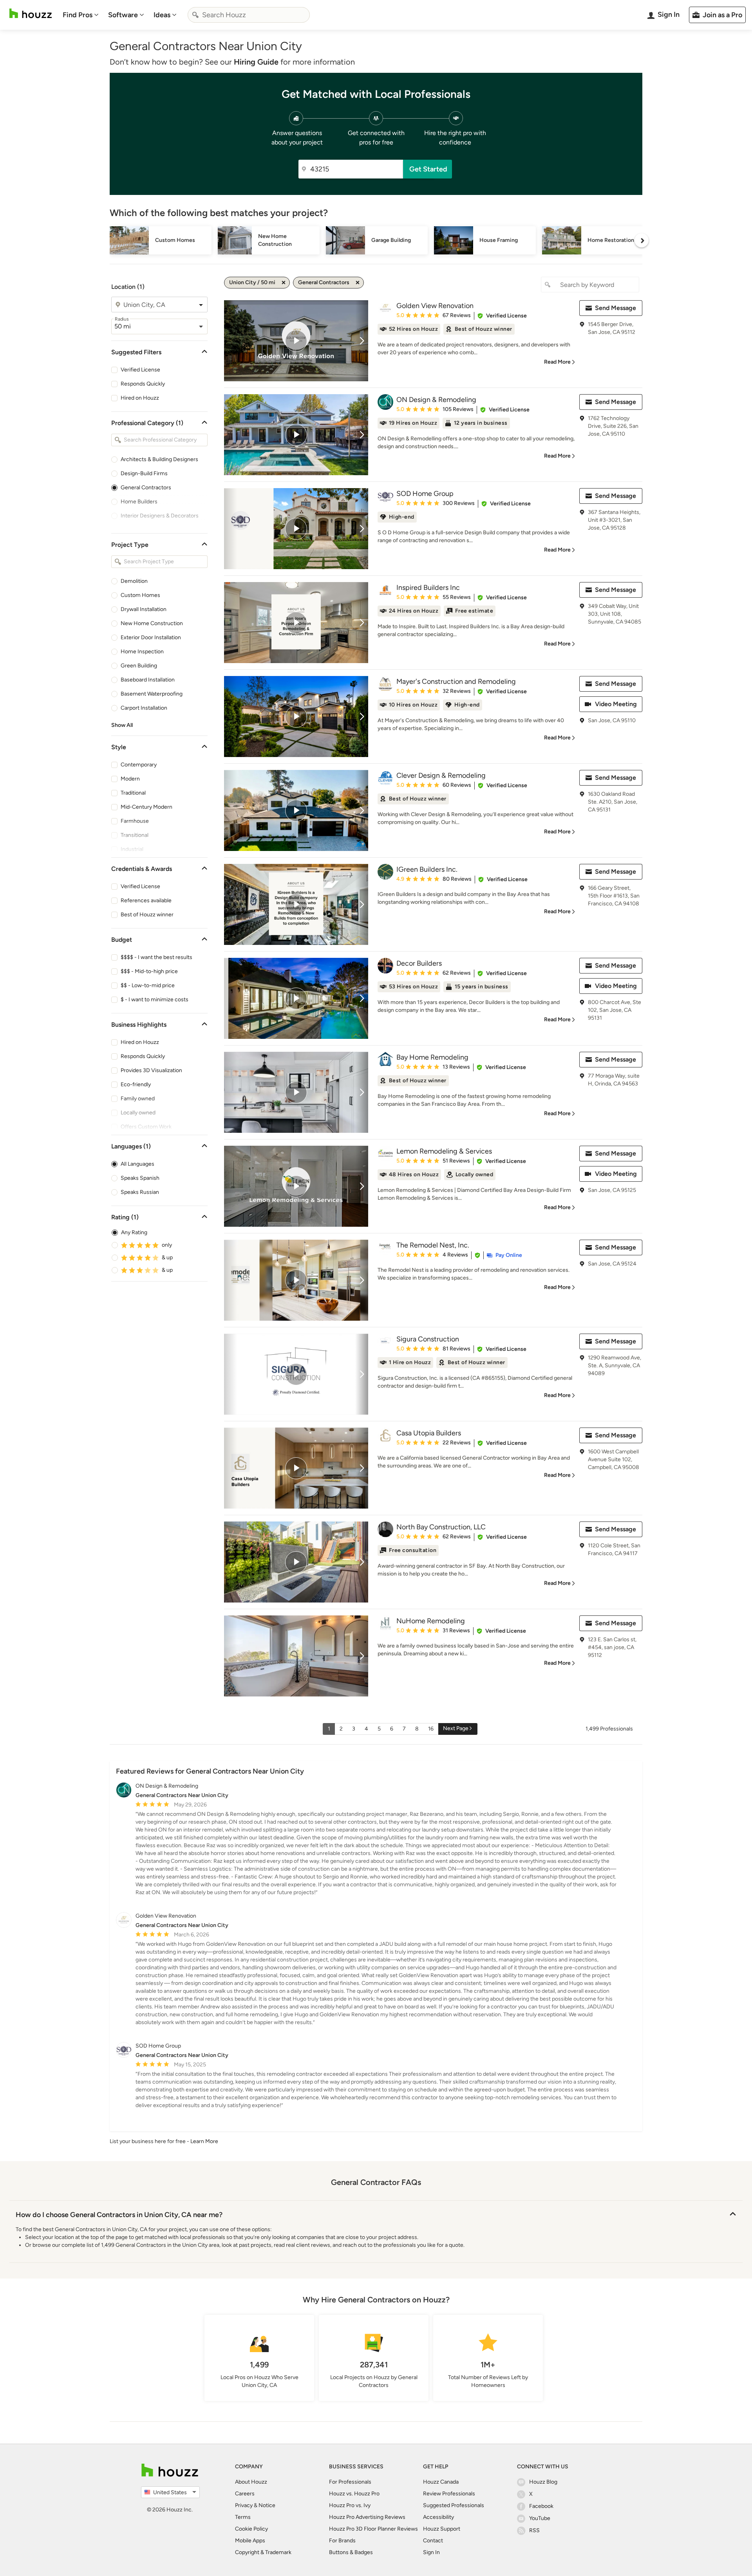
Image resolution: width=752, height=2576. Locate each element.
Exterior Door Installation (151, 637)
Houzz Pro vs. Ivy (350, 2505)
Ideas (162, 15)
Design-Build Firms (144, 473)
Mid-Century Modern (146, 807)
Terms (243, 2517)
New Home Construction (152, 623)
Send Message (616, 308)
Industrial (132, 849)
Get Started (428, 169)
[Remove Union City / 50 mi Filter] (284, 283)
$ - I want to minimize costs (155, 1000)
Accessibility (438, 2517)
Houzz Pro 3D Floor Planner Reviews (373, 2529)
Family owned (138, 1099)
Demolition (134, 581)
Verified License (140, 370)
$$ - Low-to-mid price (148, 985)
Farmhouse (135, 821)
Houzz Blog (543, 2482)
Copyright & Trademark (263, 2552)
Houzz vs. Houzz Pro (354, 2494)
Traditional (133, 793)
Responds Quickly (143, 384)
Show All (122, 725)
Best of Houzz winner (147, 915)
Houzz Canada (441, 2482)
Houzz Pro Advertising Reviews (367, 2517)
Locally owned (138, 1113)
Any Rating (134, 1232)
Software (123, 15)
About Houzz (251, 2482)
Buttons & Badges (351, 2552)
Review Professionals (449, 2494)
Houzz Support (442, 2529)
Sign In (431, 2552)
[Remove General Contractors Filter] (358, 283)
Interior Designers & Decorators (160, 516)
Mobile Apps (250, 2541)
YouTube (540, 2518)
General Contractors (146, 488)
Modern (130, 779)
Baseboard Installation (148, 680)
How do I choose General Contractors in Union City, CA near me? (119, 2215)
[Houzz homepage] (31, 14)
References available (146, 900)
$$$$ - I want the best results (156, 957)
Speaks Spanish (140, 1178)
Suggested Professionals (454, 2505)
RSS (534, 2530)
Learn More (204, 2141)
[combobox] (249, 15)
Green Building (139, 666)
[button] (502, 316)
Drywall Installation (144, 609)
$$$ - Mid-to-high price (149, 971)
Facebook (541, 2506)
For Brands (342, 2541)
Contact (433, 2541)
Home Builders (139, 502)
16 (431, 1729)
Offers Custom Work (146, 1127)
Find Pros (78, 15)
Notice (267, 2505)
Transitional (135, 835)
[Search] (195, 15)
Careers (245, 2494)
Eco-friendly (136, 1084)
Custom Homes (140, 595)
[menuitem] (81, 15)
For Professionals (350, 2482)
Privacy (244, 2505)
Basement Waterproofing (152, 694)
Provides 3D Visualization (151, 1070)
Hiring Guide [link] (256, 62)
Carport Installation (144, 708)
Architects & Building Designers (159, 459)
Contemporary (139, 765)
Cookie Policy (251, 2529)
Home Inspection (142, 652)
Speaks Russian (140, 1192)
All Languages (137, 1164)
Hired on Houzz (140, 398)
